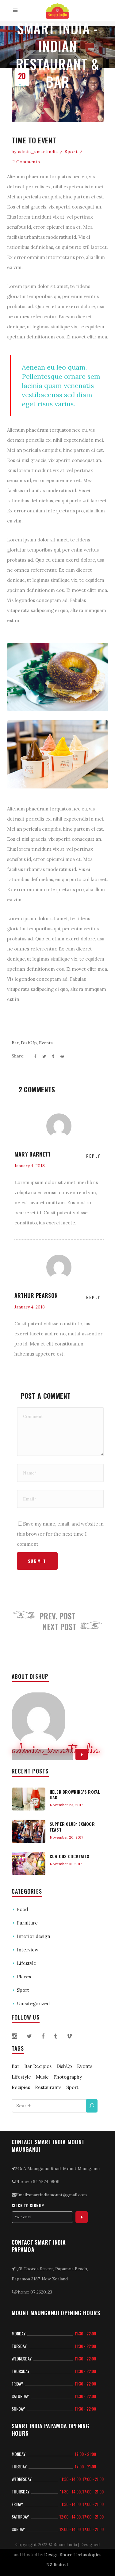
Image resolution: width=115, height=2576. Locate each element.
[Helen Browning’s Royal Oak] (29, 1799)
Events (46, 1043)
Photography (68, 2077)
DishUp (29, 1043)
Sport (71, 152)
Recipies (21, 2087)
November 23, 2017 (66, 1805)
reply (93, 1156)
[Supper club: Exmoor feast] (29, 1831)
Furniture (27, 1923)
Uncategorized (33, 2004)
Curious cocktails (70, 1856)
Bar (15, 1043)
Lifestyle (27, 1963)
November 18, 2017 (66, 1864)
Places (24, 1977)
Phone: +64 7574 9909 (37, 2182)
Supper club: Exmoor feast (72, 1827)
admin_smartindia (38, 152)
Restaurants (48, 2087)
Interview (28, 1950)
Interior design (34, 1936)
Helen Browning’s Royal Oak (75, 1794)
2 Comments (26, 162)
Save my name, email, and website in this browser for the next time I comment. (60, 1534)
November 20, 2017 (66, 1837)
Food (22, 1909)
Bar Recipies (38, 2066)
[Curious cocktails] (29, 1864)
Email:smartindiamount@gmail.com (51, 2195)
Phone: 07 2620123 (34, 2292)
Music (42, 2077)
